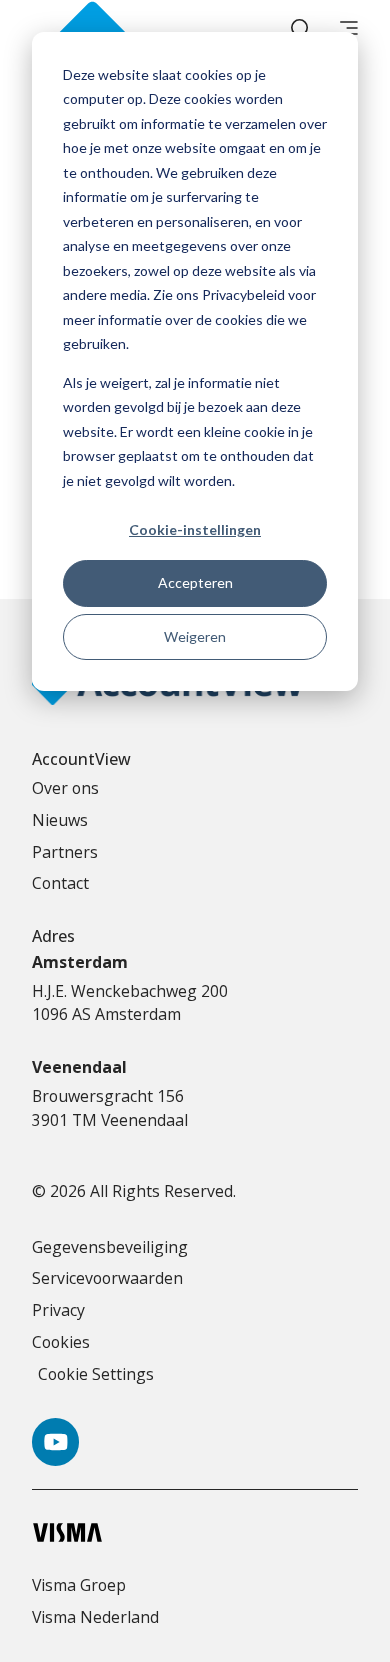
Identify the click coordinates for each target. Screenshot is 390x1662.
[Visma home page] (195, 1532)
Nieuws (60, 820)
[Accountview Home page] (91, 30)
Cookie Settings (96, 1374)
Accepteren (195, 582)
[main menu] (349, 30)
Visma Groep (79, 1585)
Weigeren (195, 636)
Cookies (61, 1342)
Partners (65, 852)
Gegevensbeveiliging (110, 1247)
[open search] (300, 30)
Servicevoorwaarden (107, 1278)
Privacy (58, 1310)
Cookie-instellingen (195, 529)
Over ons (65, 788)
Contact (60, 883)
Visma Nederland (95, 1617)
